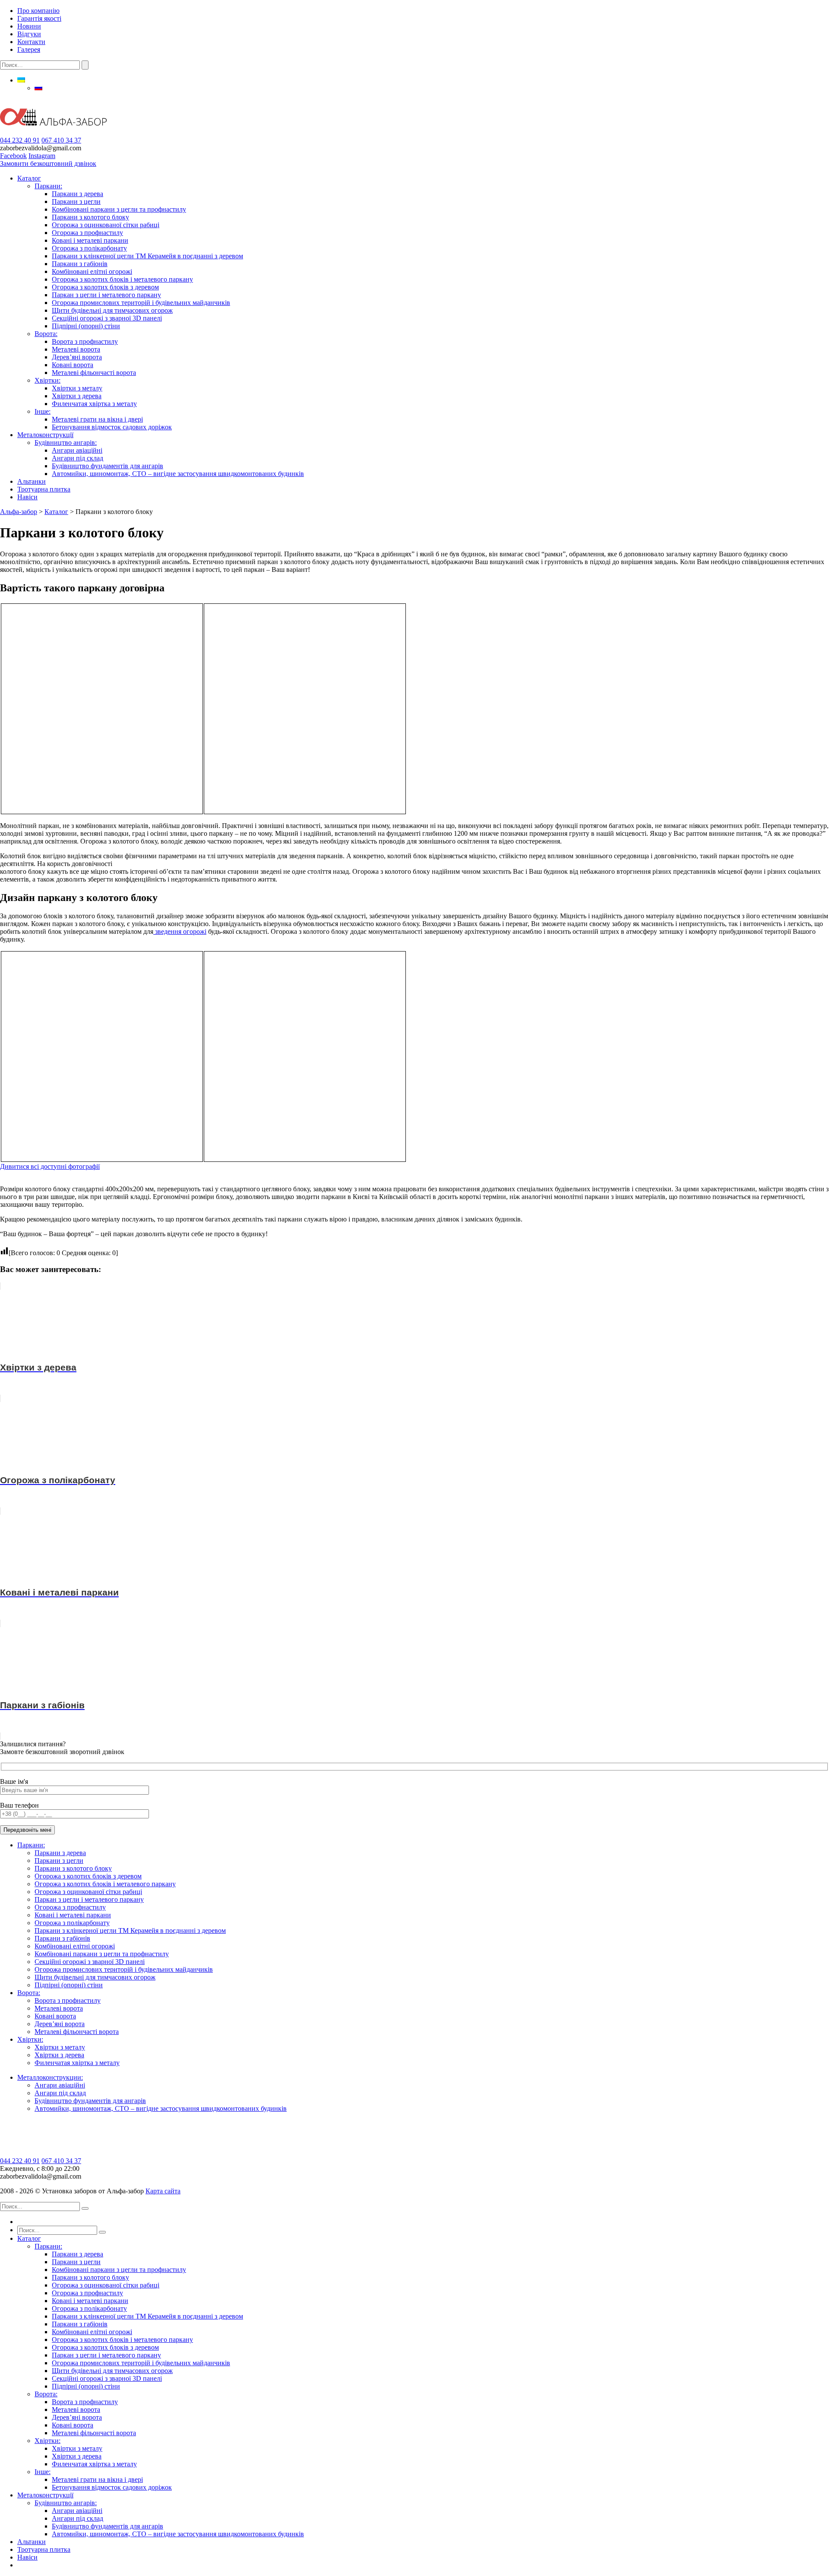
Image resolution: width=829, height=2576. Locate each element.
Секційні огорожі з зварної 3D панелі (107, 318)
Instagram (42, 156)
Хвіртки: (47, 380)
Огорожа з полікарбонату (89, 248)
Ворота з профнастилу (85, 341)
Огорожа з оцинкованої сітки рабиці (106, 225)
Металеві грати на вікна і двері (97, 419)
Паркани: (48, 186)
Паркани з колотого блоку (90, 217)
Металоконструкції (45, 435)
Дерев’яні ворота (77, 357)
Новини (29, 26)
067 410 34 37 (61, 140)
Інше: (43, 411)
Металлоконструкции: (50, 2077)
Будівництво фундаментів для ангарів (108, 466)
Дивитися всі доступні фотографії (50, 1166)
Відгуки (29, 34)
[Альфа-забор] (53, 132)
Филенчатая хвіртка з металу (94, 404)
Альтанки (32, 481)
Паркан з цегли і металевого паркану (106, 295)
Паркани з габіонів (80, 264)
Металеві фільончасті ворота (94, 373)
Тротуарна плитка (44, 489)
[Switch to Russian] (38, 88)
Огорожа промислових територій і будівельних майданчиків (141, 303)
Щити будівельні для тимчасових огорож (112, 310)
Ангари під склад (78, 458)
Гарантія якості (39, 18)
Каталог (29, 178)
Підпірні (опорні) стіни (86, 326)
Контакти (31, 42)
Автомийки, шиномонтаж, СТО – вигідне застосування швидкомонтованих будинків (178, 474)
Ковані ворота (73, 365)
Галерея (29, 49)
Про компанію (38, 11)
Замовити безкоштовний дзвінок (48, 163)
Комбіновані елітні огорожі (92, 271)
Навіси (27, 497)
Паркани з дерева (78, 194)
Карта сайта (163, 2191)
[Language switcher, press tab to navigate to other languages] (21, 80)
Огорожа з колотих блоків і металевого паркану (122, 279)
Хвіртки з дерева (77, 396)
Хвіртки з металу (77, 388)
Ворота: (46, 334)
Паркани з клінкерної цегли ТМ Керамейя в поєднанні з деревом (147, 256)
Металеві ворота (76, 349)
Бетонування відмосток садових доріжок (112, 427)
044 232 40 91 (20, 140)
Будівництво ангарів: (66, 443)
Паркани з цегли (76, 201)
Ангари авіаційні (77, 450)
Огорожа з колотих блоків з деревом (105, 287)
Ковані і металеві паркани (90, 240)
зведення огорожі (180, 931)
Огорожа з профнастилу (87, 233)
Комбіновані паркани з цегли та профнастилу (119, 209)
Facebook (13, 156)
